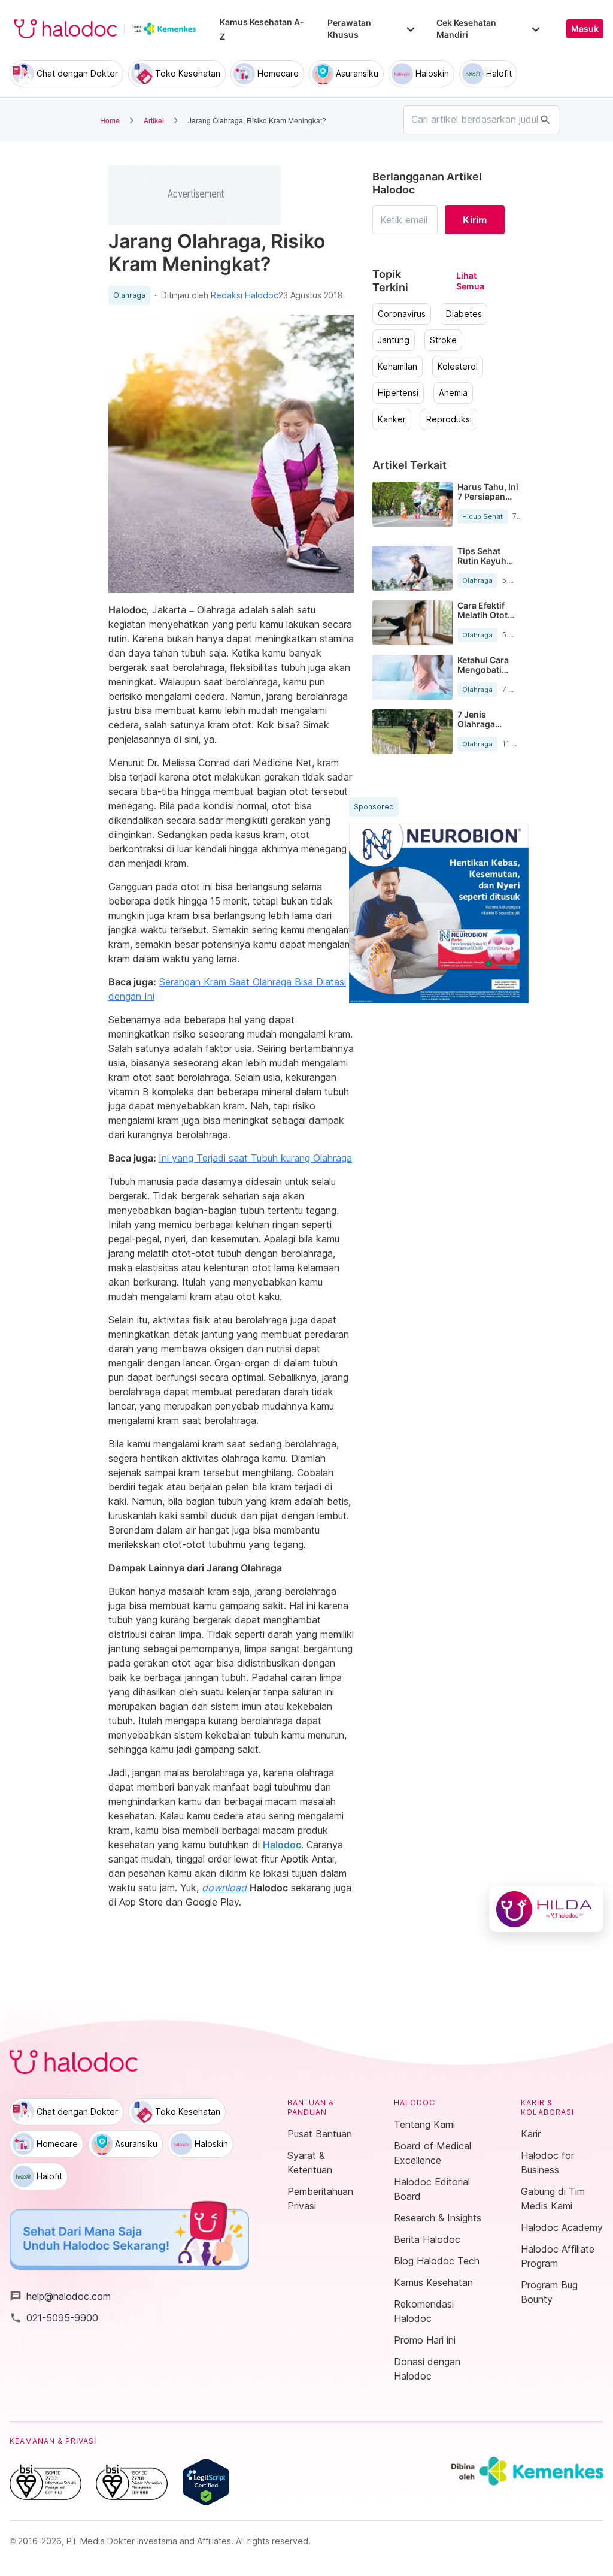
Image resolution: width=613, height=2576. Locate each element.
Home (110, 120)
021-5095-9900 (54, 2318)
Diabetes (464, 314)
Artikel (154, 120)
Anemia (453, 393)
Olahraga (129, 295)
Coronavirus (402, 314)
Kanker (392, 419)
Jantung (394, 340)
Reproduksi (449, 419)
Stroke (443, 340)
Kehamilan (397, 367)
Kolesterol (458, 367)
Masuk (585, 29)
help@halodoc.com (60, 2296)
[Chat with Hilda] (546, 1909)
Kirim (475, 220)
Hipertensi (398, 393)
